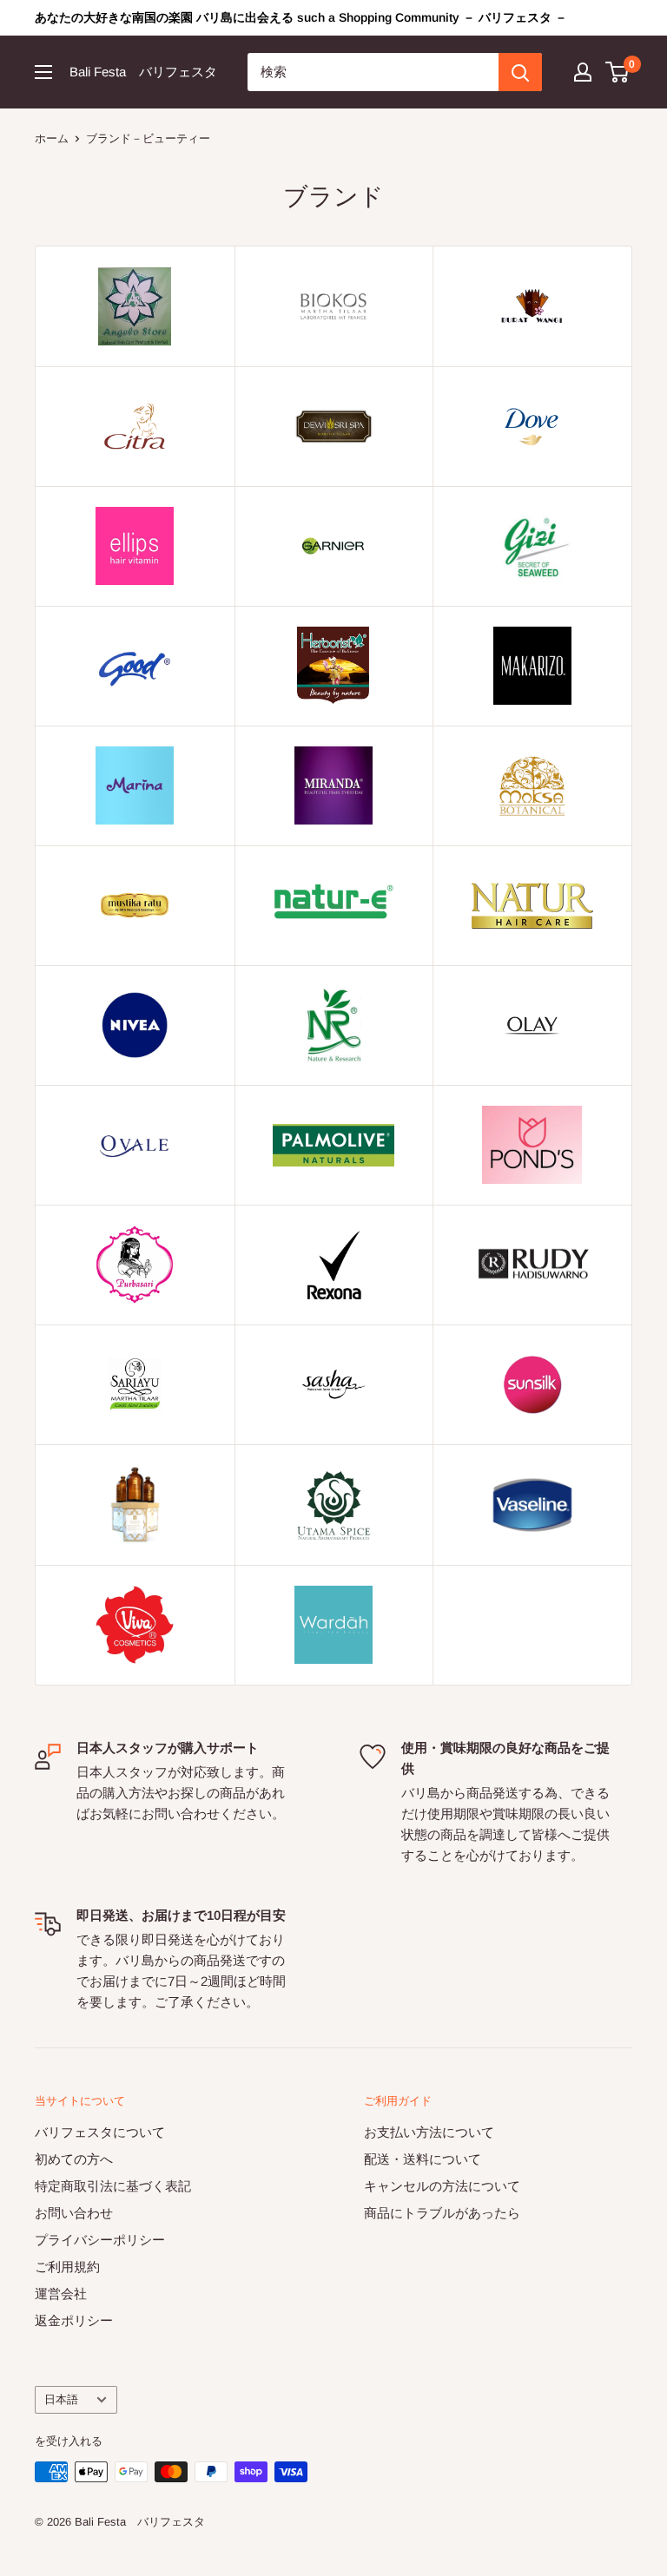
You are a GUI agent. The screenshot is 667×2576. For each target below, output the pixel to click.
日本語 (61, 2399)
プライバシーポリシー (100, 2240)
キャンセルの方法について (442, 2186)
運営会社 (61, 2293)
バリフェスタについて (100, 2132)
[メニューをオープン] (43, 72)
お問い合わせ (74, 2213)
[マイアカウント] (583, 72)
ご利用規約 (67, 2267)
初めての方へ (74, 2159)
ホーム (52, 138)
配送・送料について (423, 2159)
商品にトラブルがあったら (442, 2213)
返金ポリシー (74, 2320)
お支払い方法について (429, 2132)
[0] (618, 72)
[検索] (520, 72)
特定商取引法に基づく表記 (113, 2186)
